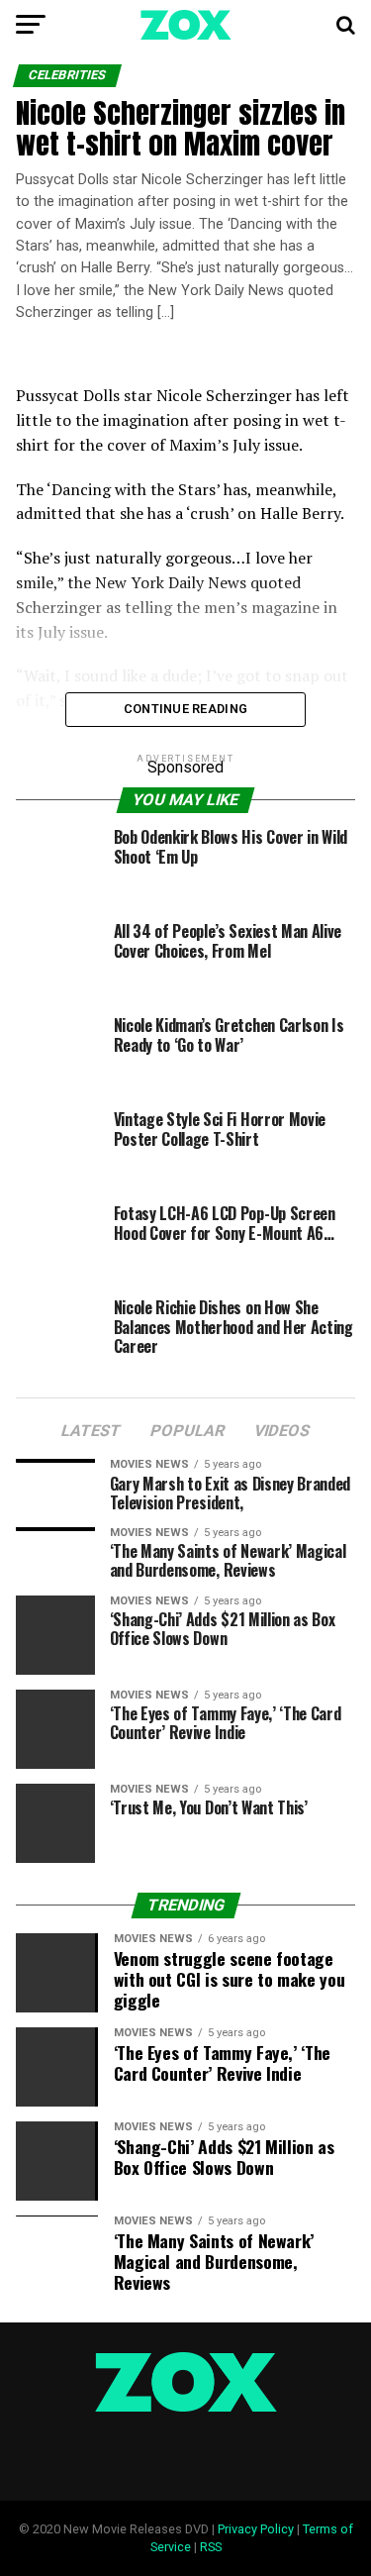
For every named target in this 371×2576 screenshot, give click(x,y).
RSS (211, 2547)
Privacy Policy (256, 2529)
